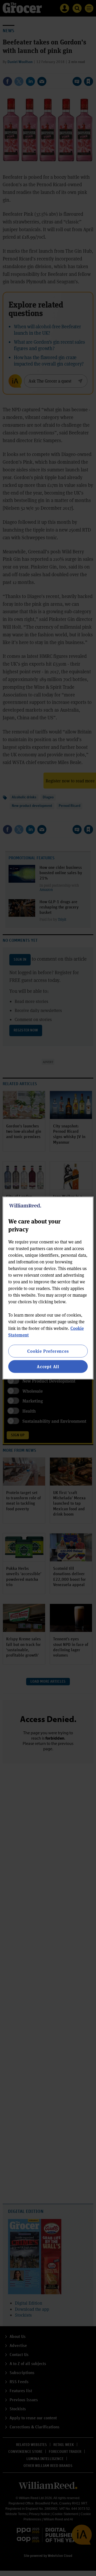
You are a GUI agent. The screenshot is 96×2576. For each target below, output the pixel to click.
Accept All (48, 1366)
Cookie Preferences (48, 1351)
